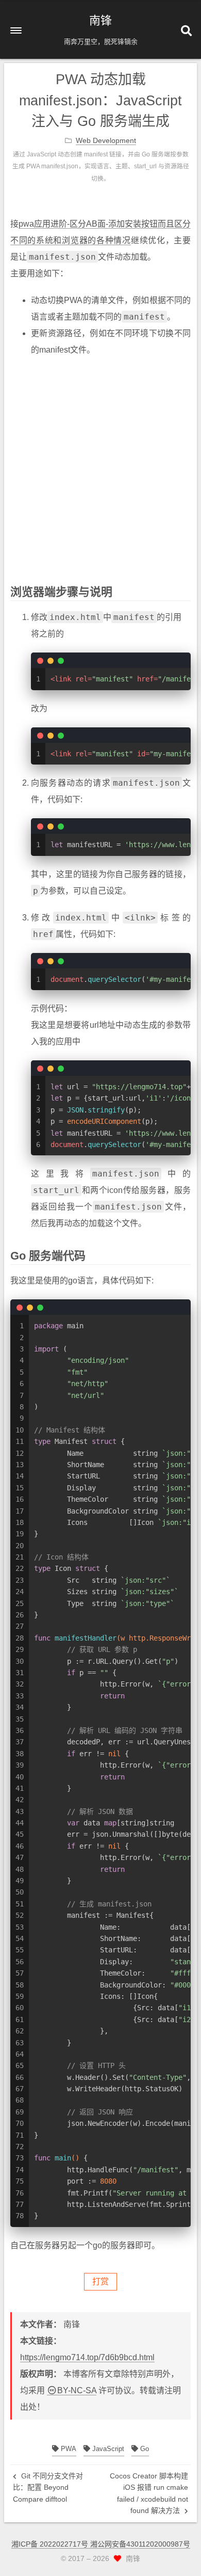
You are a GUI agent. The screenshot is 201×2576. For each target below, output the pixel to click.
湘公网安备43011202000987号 (140, 2544)
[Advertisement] (100, 467)
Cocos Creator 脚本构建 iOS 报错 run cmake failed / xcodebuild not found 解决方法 (149, 2493)
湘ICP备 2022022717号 (51, 2544)
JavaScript (107, 2449)
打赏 (100, 2281)
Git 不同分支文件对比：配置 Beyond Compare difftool (48, 2487)
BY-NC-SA (77, 2390)
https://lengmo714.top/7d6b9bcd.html (87, 2357)
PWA (68, 2449)
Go (144, 2449)
